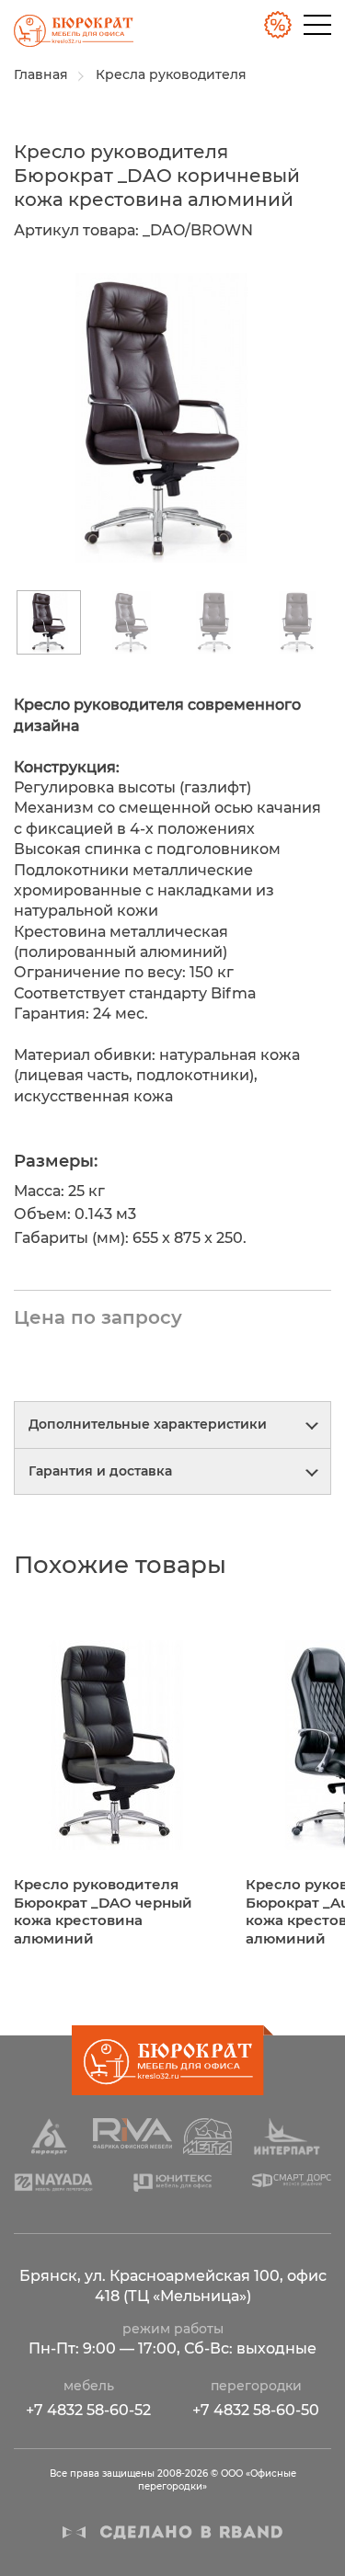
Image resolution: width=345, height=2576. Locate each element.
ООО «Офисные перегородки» (67, 36)
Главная (41, 74)
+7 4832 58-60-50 (256, 2410)
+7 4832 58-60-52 (88, 2410)
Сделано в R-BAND (173, 2532)
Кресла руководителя (171, 74)
